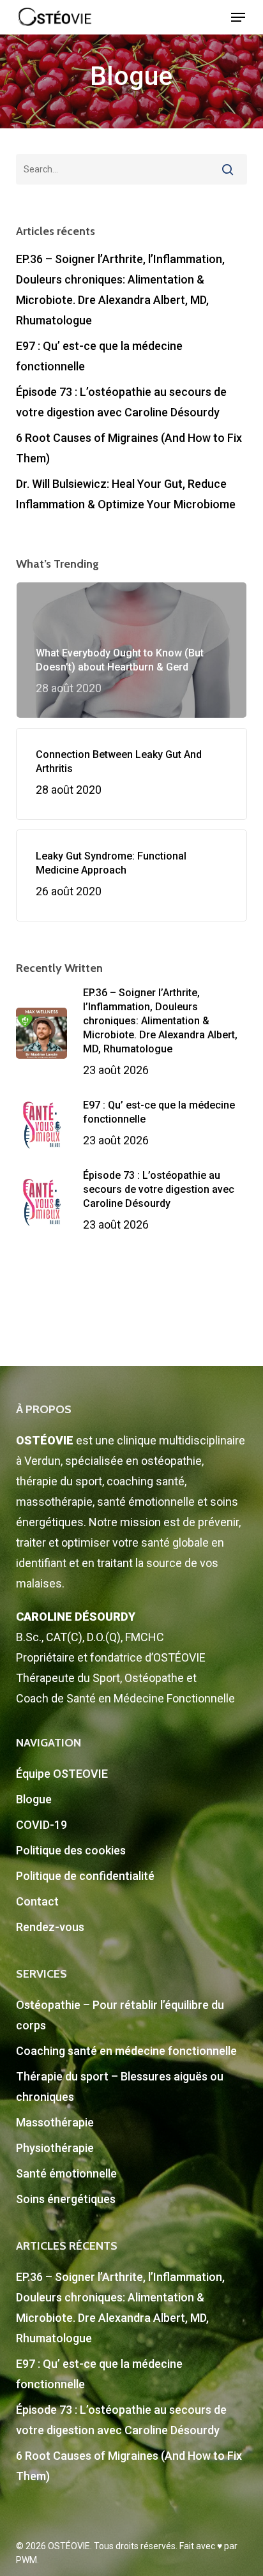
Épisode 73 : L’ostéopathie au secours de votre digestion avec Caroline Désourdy (121, 402)
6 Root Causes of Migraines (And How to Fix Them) (129, 448)
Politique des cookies (71, 1850)
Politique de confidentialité (85, 1876)
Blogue (34, 1799)
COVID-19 (41, 1825)
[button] (238, 17)
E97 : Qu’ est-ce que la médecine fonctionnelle (99, 356)
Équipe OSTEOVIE (62, 1774)
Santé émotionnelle (66, 2173)
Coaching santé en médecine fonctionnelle (126, 2051)
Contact (37, 1901)
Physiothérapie (55, 2148)
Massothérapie (55, 2122)
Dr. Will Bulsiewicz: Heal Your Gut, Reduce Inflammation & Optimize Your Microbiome (126, 494)
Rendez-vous (50, 1927)
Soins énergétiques (66, 2199)
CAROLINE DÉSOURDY (76, 1617)
